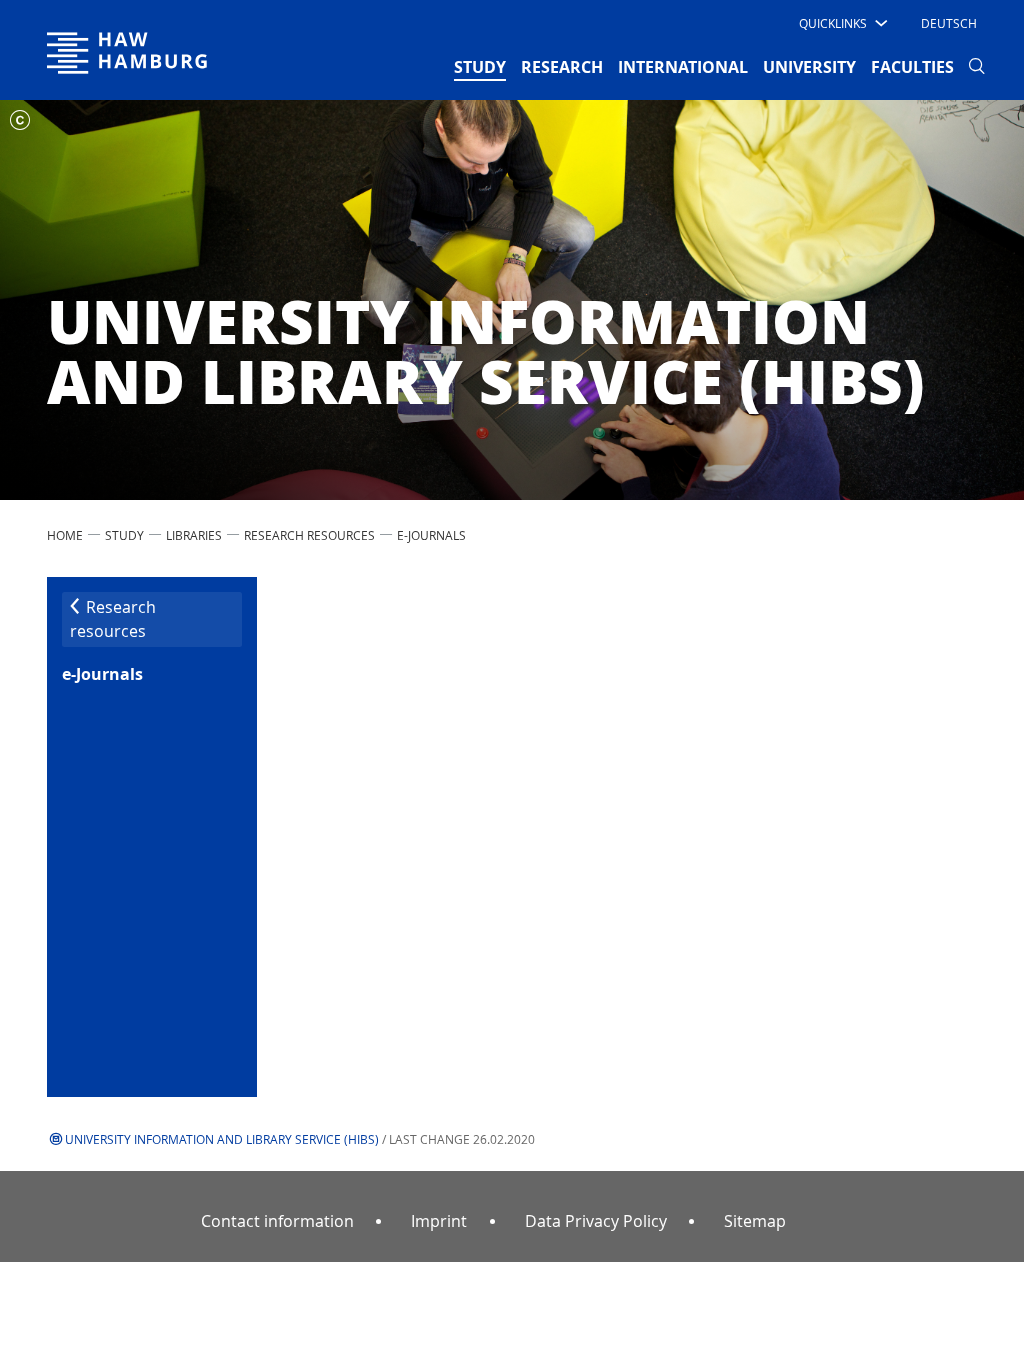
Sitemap (755, 1221)
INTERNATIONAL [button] (683, 67)
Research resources (309, 535)
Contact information (277, 1221)
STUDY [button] (480, 66)
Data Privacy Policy (596, 1221)
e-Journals (431, 535)
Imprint (439, 1221)
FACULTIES (912, 67)
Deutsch (949, 23)
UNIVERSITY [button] (809, 67)
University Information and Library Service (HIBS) (222, 1139)
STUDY (124, 535)
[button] (841, 23)
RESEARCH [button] (562, 67)
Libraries (194, 535)
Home (65, 535)
